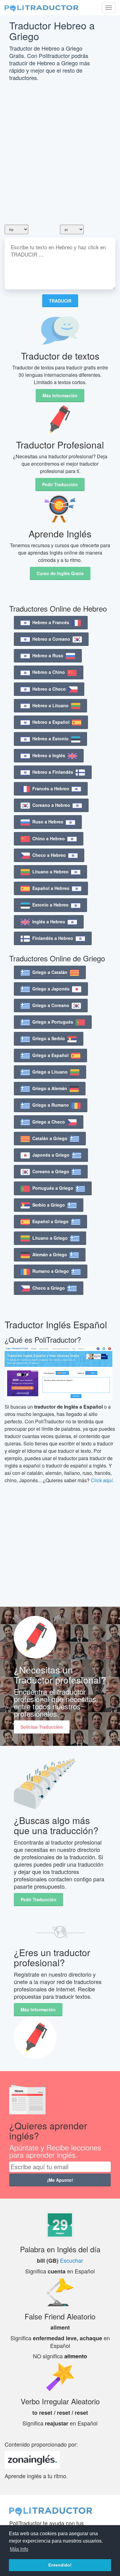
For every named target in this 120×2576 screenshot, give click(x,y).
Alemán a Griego (50, 1254)
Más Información (60, 395)
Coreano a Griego (51, 1171)
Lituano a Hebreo (50, 872)
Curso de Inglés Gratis (60, 573)
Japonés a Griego (51, 1155)
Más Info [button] (19, 2549)
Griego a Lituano (50, 1072)
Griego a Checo (49, 1122)
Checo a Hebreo (49, 855)
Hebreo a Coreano (51, 639)
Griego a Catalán (50, 972)
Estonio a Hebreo (50, 905)
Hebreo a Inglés (49, 755)
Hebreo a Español (51, 722)
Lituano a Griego (50, 1238)
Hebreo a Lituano (50, 705)
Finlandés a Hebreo (53, 938)
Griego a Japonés (51, 989)
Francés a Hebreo (51, 788)
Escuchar (72, 2260)
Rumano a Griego (51, 1271)
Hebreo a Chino (49, 672)
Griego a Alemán (50, 1088)
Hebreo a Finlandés (53, 772)
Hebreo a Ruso (48, 655)
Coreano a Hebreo (51, 805)
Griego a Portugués (53, 1022)
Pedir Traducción (60, 484)
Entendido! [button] (60, 2565)
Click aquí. (102, 1480)
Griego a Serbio (49, 1038)
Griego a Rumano (51, 1105)
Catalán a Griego (50, 1138)
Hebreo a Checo (49, 689)
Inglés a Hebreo (49, 922)
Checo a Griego (49, 1288)
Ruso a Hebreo (48, 822)
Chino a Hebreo (49, 838)
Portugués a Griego (53, 1188)
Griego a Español (50, 1055)
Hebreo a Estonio (50, 738)
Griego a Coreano (51, 1005)
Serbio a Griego (49, 1205)
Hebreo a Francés (51, 622)
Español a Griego (50, 1221)
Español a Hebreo (51, 888)
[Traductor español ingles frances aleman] (42, 8)
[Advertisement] (60, 155)
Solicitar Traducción (42, 1727)
